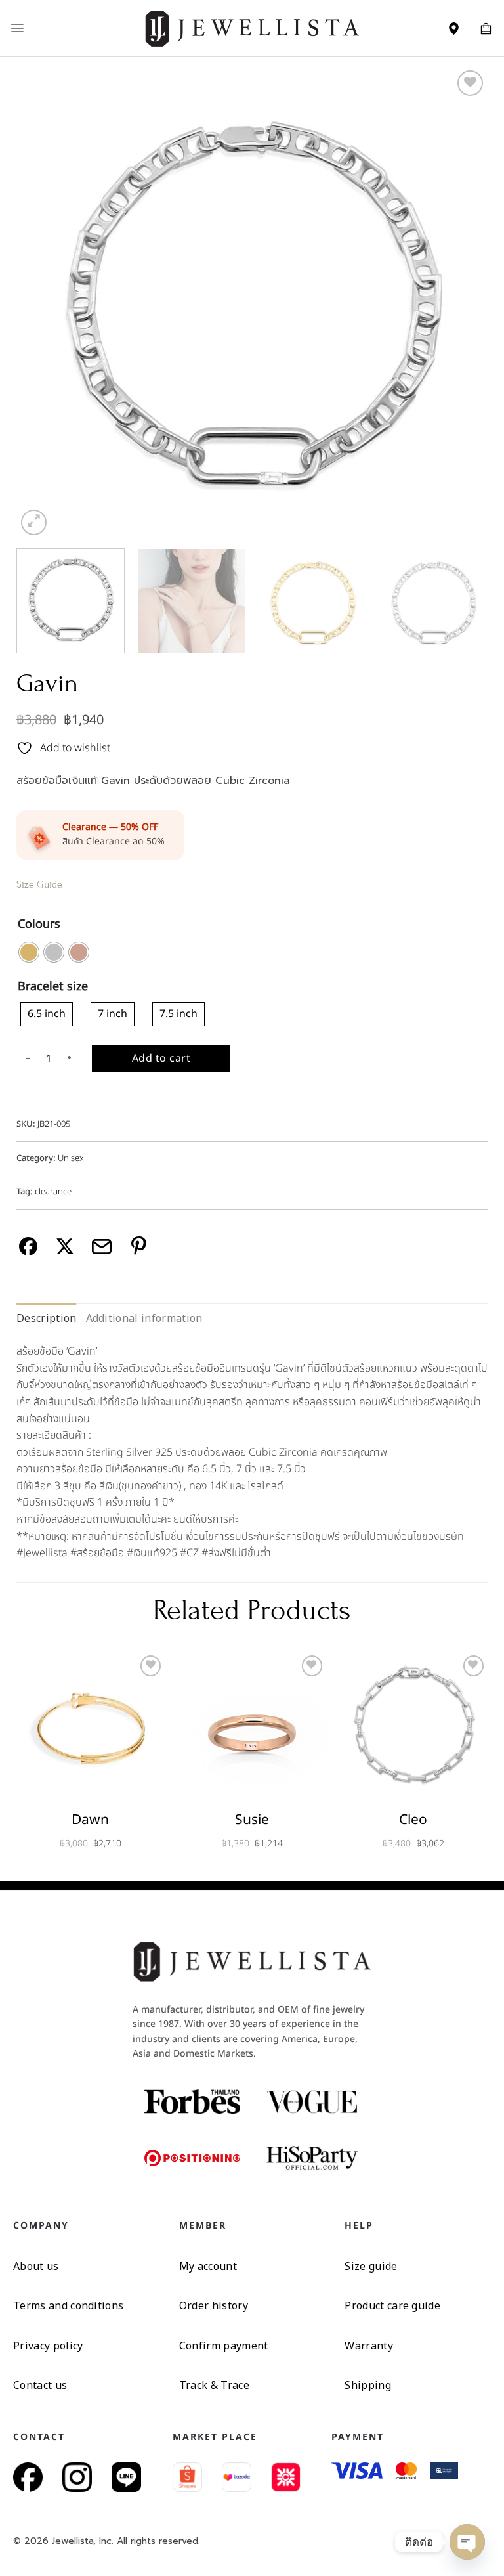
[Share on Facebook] (29, 1247)
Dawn (90, 1820)
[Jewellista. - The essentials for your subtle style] (252, 28)
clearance (53, 1192)
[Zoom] (34, 522)
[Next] (461, 303)
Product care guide (392, 2305)
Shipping (368, 2385)
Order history (214, 2305)
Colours (39, 925)
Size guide (371, 2266)
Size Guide (39, 884)
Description (47, 1318)
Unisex (71, 1158)
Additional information (144, 1318)
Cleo (413, 1820)
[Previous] (43, 303)
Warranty (369, 2346)
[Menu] (17, 28)
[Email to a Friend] (102, 1247)
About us (36, 2266)
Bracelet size (53, 987)
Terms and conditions (68, 2305)
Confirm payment (224, 2346)
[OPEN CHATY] (467, 2542)
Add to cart (161, 1059)
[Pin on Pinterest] (139, 1247)
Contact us (40, 2385)
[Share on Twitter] (65, 1247)
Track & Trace (214, 2385)
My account (208, 2266)
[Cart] (486, 28)
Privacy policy (48, 2346)
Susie (252, 1820)
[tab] (47, 1319)
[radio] (29, 952)
